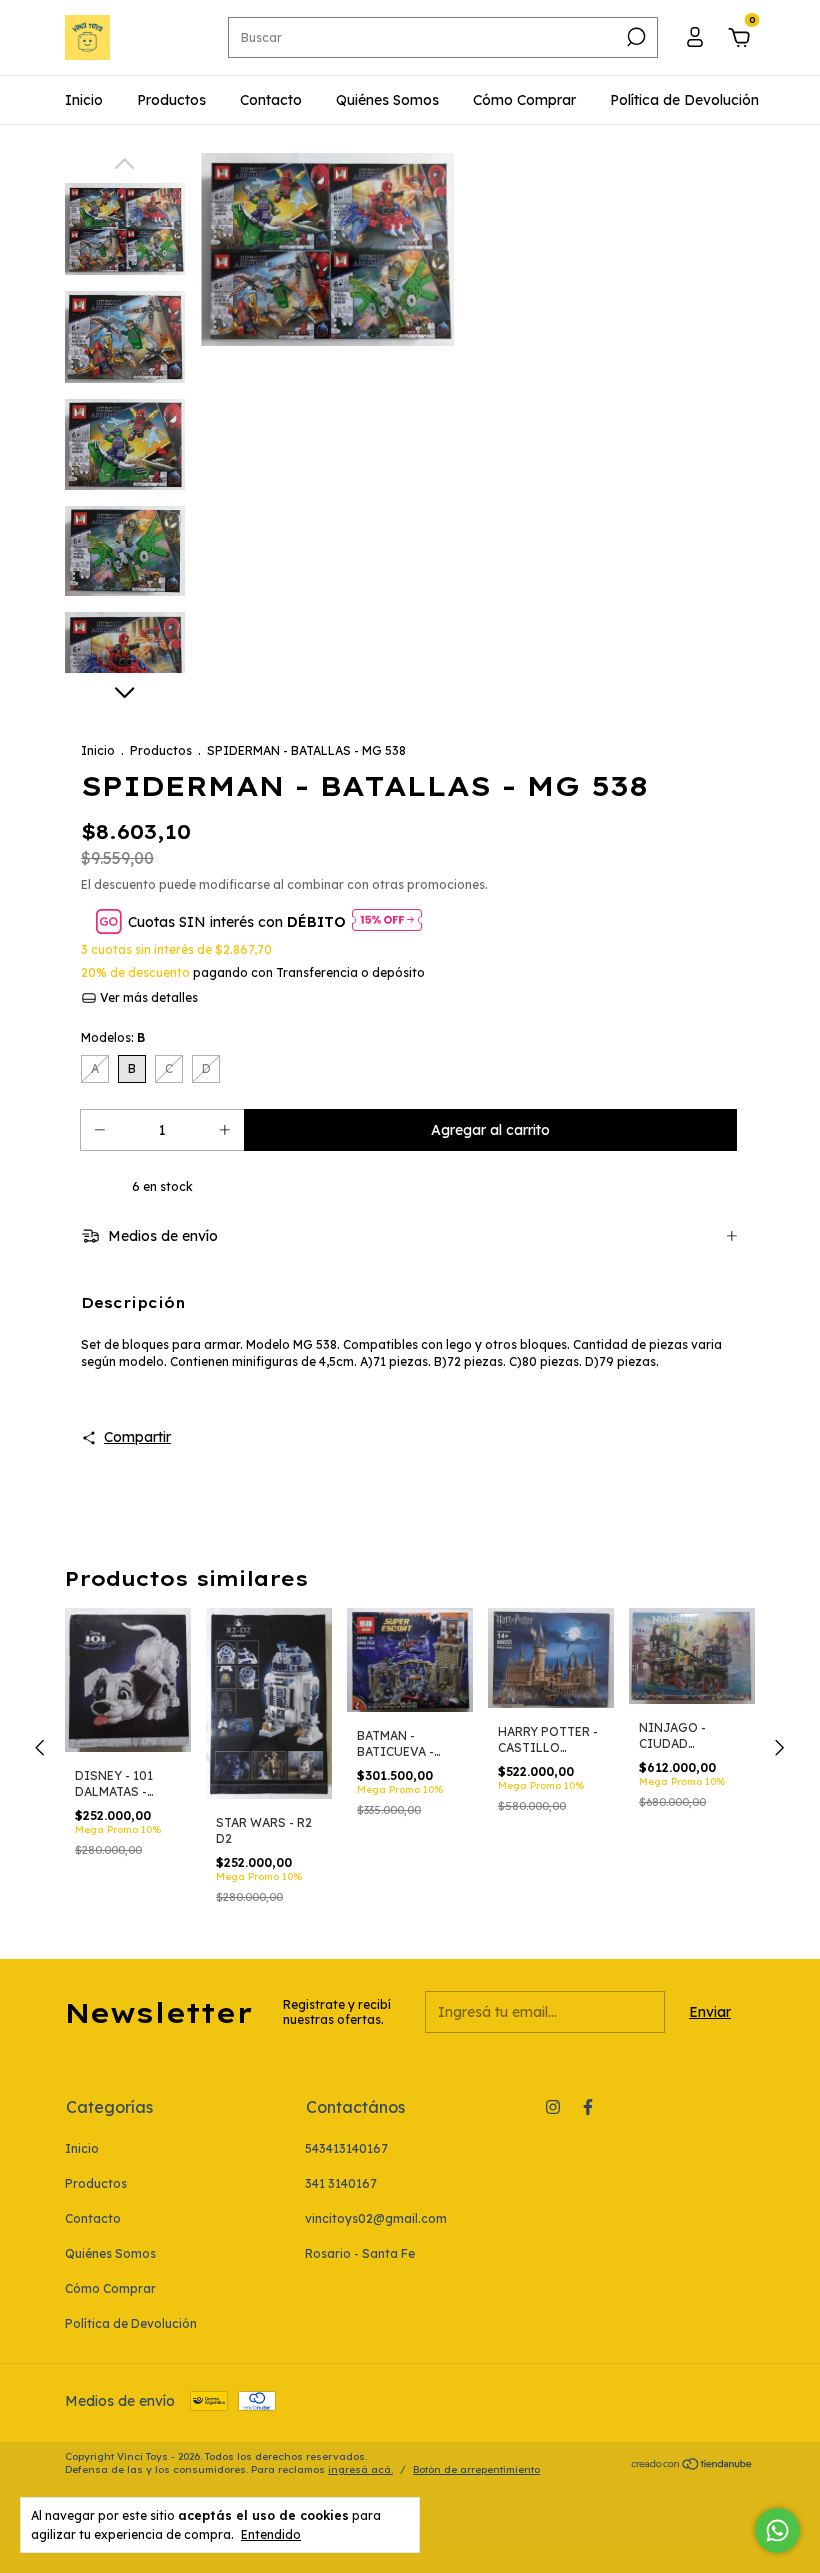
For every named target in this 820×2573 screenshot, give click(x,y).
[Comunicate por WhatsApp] (777, 2530)
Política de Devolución (684, 100)
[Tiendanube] (692, 2466)
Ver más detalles (147, 997)
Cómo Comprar (524, 100)
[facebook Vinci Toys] (588, 2107)
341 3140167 (341, 2183)
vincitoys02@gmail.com (376, 2218)
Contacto (271, 100)
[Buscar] (634, 37)
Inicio (84, 100)
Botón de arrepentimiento (476, 2469)
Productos (171, 100)
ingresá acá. (360, 2469)
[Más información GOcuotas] (387, 921)
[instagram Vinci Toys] (553, 2107)
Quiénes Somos (387, 100)
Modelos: (113, 1037)
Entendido (271, 2534)
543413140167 (346, 2148)
